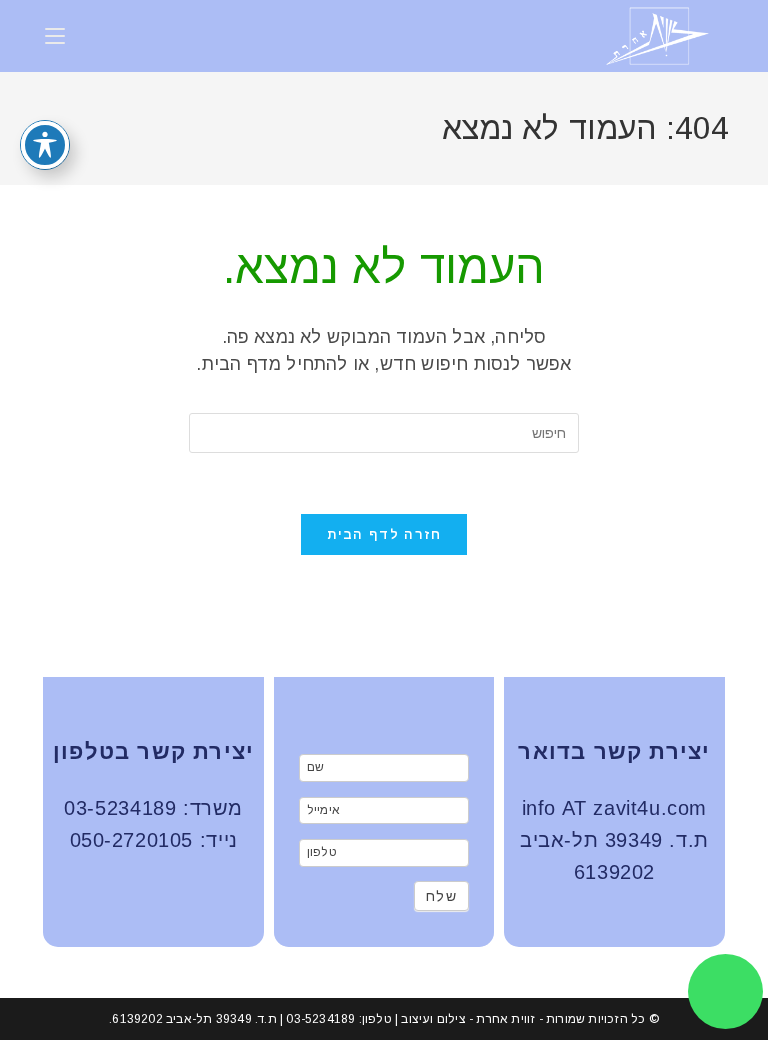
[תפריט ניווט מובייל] (55, 36)
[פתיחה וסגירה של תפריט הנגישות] (45, 145)
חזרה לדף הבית (384, 534)
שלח (441, 896)
